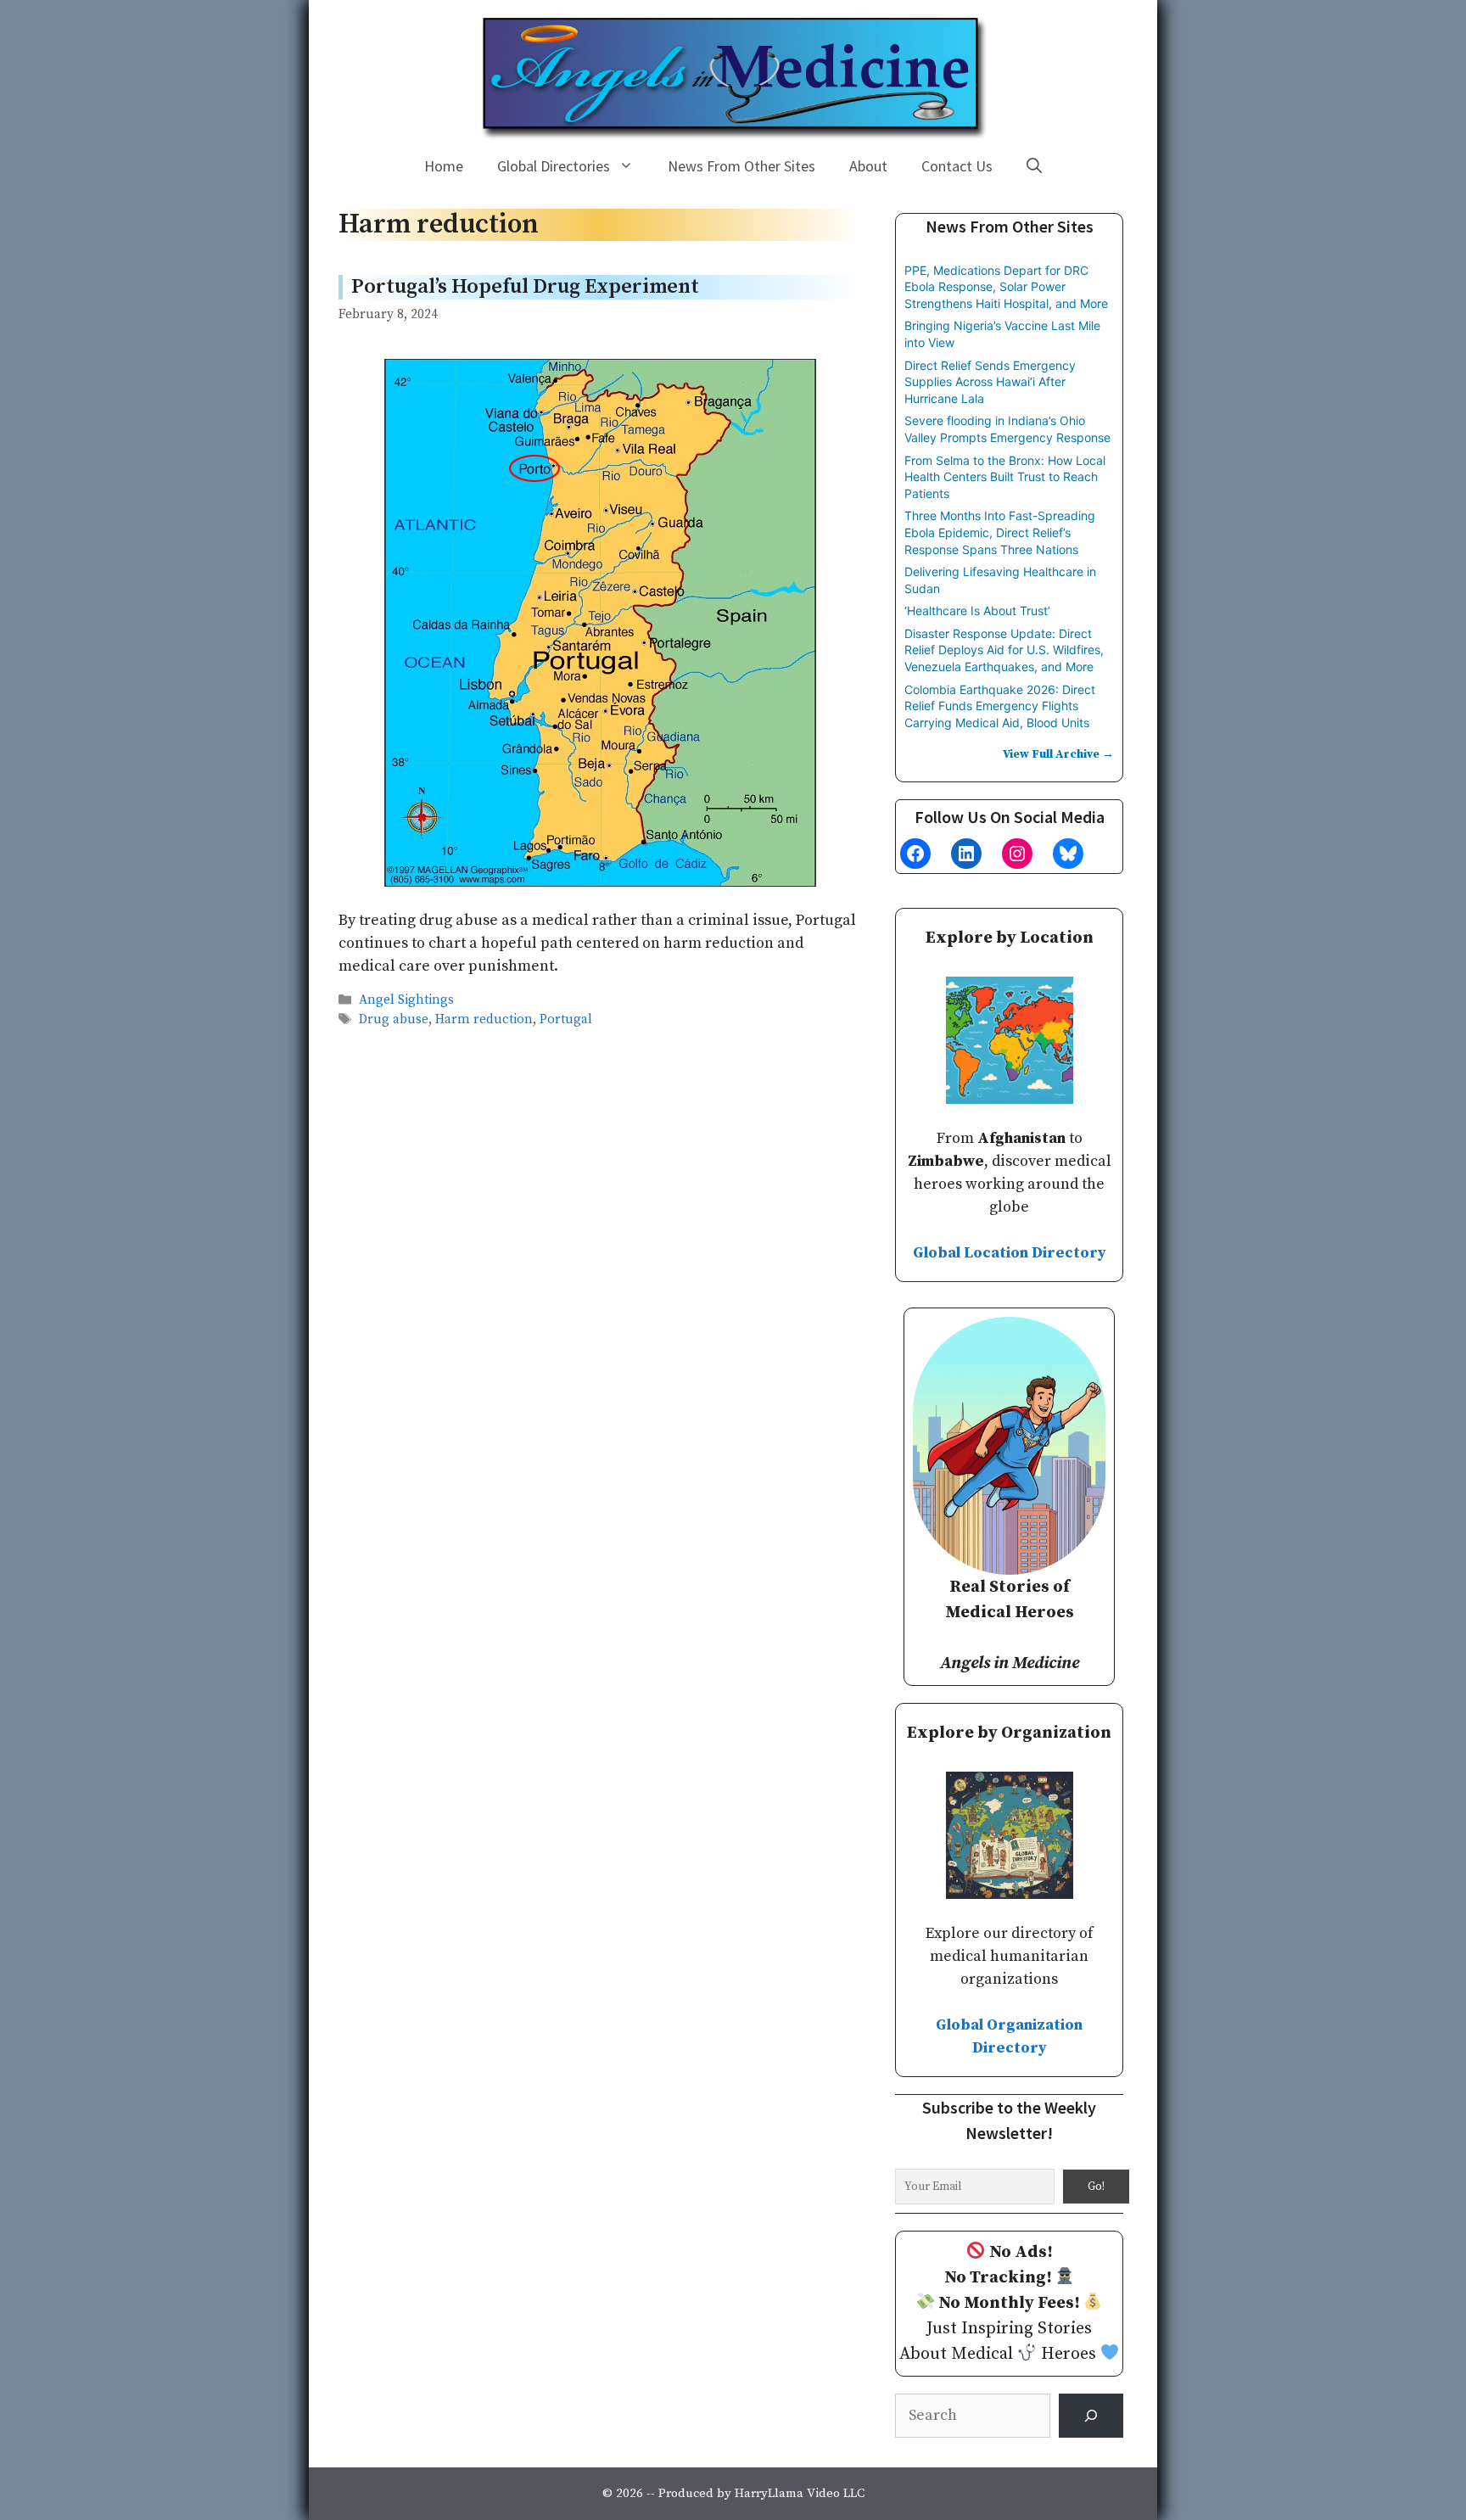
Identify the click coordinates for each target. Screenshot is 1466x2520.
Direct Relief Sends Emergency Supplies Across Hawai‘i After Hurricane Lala (990, 382)
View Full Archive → (1058, 754)
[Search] (1091, 2416)
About (868, 166)
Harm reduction (484, 1019)
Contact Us (957, 166)
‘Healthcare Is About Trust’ (977, 610)
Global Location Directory (1010, 1253)
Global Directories (554, 166)
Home (444, 166)
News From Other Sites (741, 166)
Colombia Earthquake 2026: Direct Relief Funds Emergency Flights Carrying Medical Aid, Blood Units (1000, 706)
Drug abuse (394, 1019)
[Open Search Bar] (1034, 166)
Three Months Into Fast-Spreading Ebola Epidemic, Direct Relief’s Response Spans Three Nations (1000, 532)
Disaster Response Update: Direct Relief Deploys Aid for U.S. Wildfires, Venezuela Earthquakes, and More (1004, 650)
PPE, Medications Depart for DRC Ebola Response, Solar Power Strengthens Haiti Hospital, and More (1006, 287)
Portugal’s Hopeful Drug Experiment (525, 287)
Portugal (566, 1019)
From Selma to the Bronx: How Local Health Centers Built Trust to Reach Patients (1005, 477)
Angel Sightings (406, 1000)
